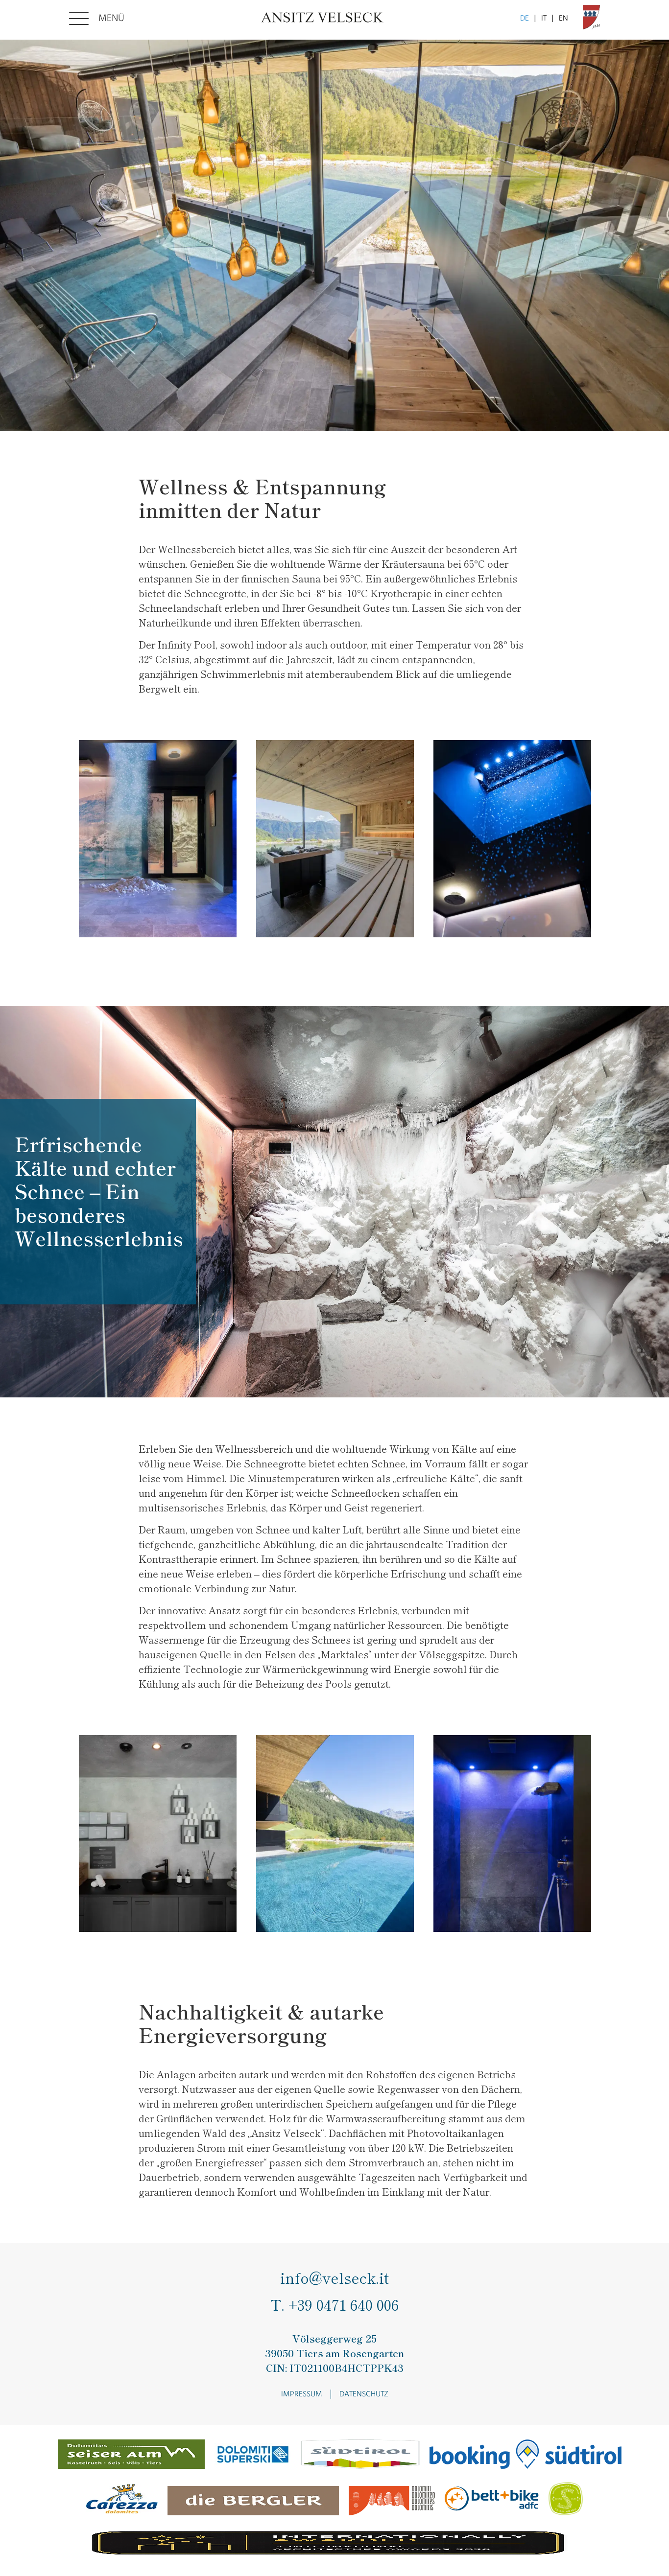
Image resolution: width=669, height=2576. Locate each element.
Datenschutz (364, 2394)
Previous (320, 968)
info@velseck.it (334, 2278)
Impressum (302, 2394)
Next (349, 968)
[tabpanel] (334, 235)
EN (563, 19)
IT (544, 19)
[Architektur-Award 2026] (330, 2545)
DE (525, 19)
